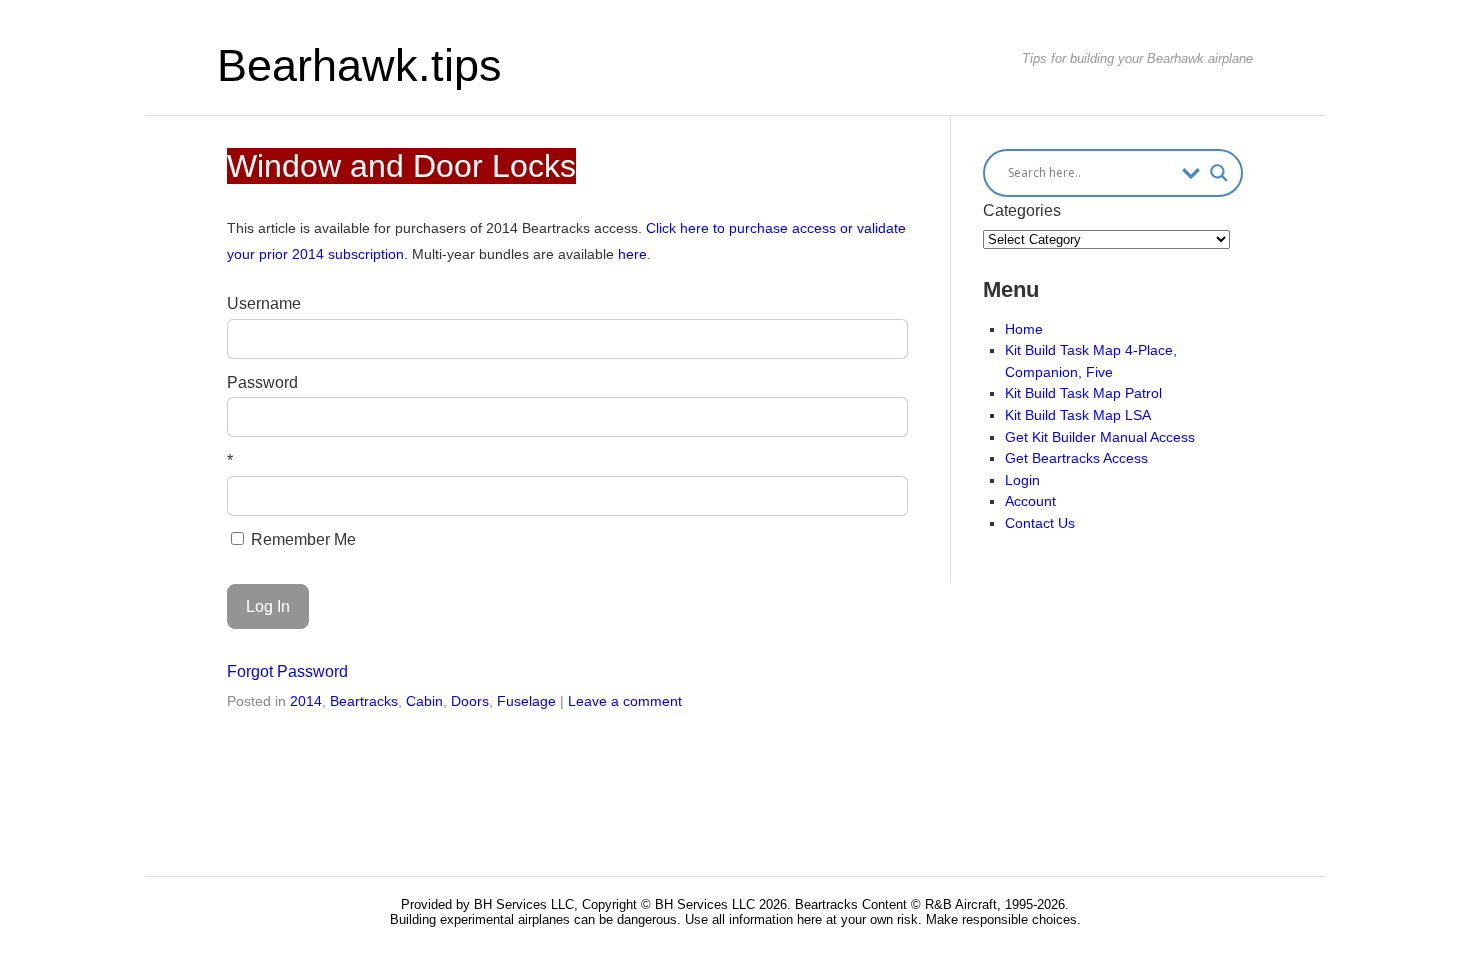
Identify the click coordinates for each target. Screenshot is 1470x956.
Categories (1022, 210)
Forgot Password (287, 671)
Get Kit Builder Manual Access (1100, 437)
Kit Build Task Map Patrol (1083, 393)
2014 (306, 701)
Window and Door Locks (401, 166)
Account (1030, 501)
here (632, 254)
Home (1024, 329)
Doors (470, 701)
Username (264, 303)
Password (262, 382)
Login (1022, 480)
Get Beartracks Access (1076, 458)
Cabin (424, 701)
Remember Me (301, 539)
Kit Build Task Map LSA (1078, 415)
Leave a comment (625, 701)
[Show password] (878, 417)
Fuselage (526, 701)
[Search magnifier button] (1219, 173)
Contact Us (1040, 523)
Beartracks (364, 701)
